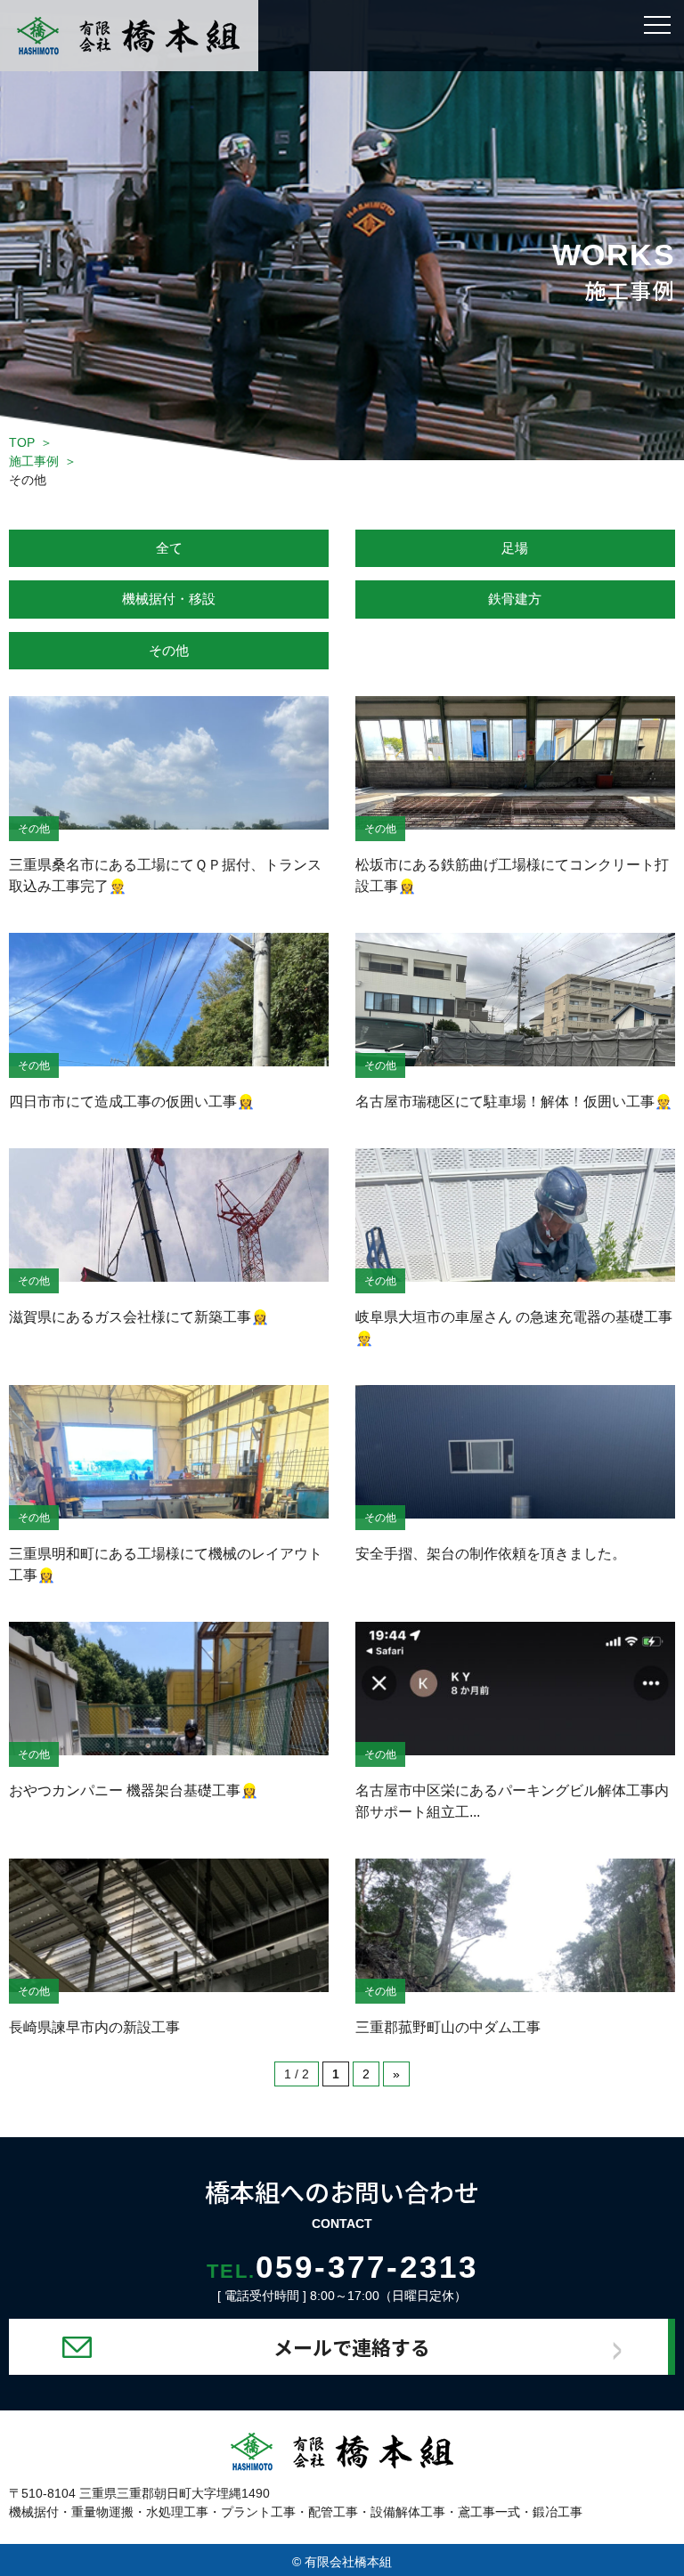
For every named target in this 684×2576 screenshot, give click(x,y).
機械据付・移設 (169, 599)
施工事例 (34, 461)
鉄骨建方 (515, 599)
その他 (169, 650)
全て (169, 548)
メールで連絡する (352, 2346)
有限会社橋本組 (348, 2562)
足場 (515, 548)
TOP (22, 442)
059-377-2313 (342, 2267)
